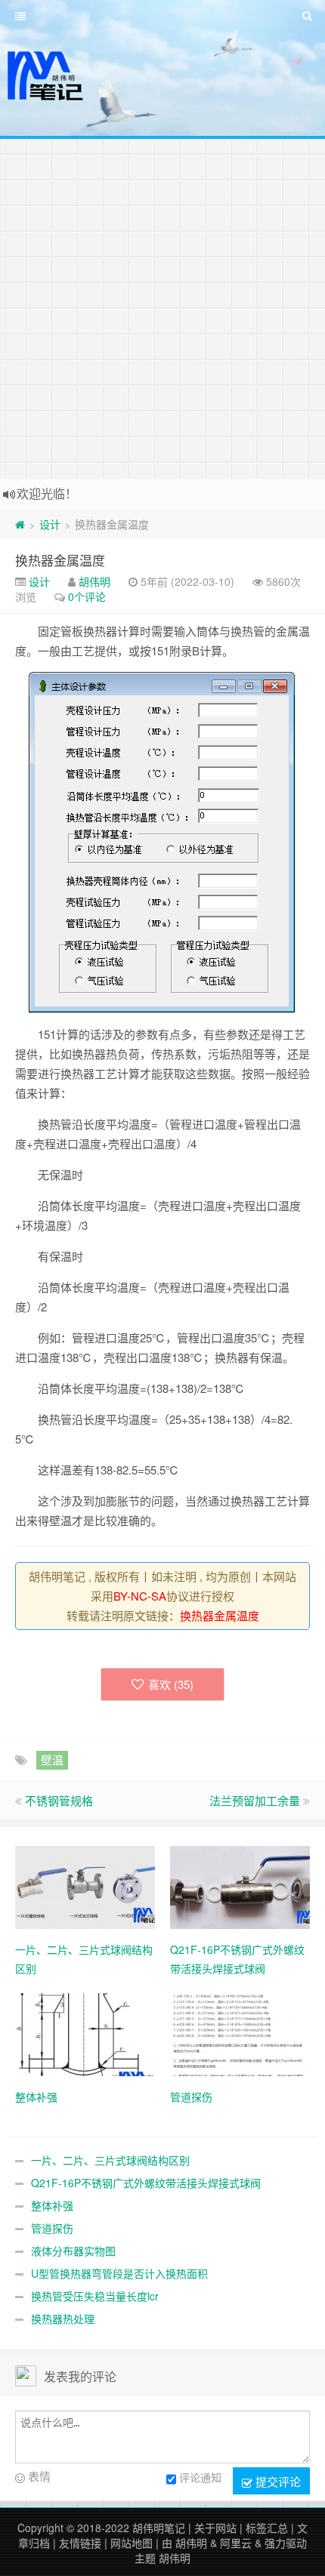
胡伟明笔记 (159, 2528)
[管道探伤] (240, 2033)
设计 (50, 524)
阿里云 (236, 2543)
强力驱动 (286, 2543)
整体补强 (52, 2205)
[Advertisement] (162, 309)
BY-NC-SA (140, 1596)
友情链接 (80, 2543)
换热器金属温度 (60, 560)
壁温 (52, 1759)
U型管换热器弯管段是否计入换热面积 (119, 2273)
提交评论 (277, 2481)
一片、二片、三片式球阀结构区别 (110, 2160)
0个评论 (87, 596)
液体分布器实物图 (73, 2251)
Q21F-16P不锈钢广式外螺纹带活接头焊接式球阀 (146, 2183)
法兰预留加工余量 (255, 1800)
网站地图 (132, 2543)
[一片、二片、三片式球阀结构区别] (85, 1886)
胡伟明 (94, 581)
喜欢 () (171, 1684)
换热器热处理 (63, 2319)
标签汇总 (267, 2528)
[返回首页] (20, 524)
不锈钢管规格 (59, 1800)
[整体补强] (85, 2033)
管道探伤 (52, 2228)
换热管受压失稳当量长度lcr (95, 2296)
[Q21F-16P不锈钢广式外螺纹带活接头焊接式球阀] (240, 1886)
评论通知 (200, 2477)
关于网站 (215, 2528)
